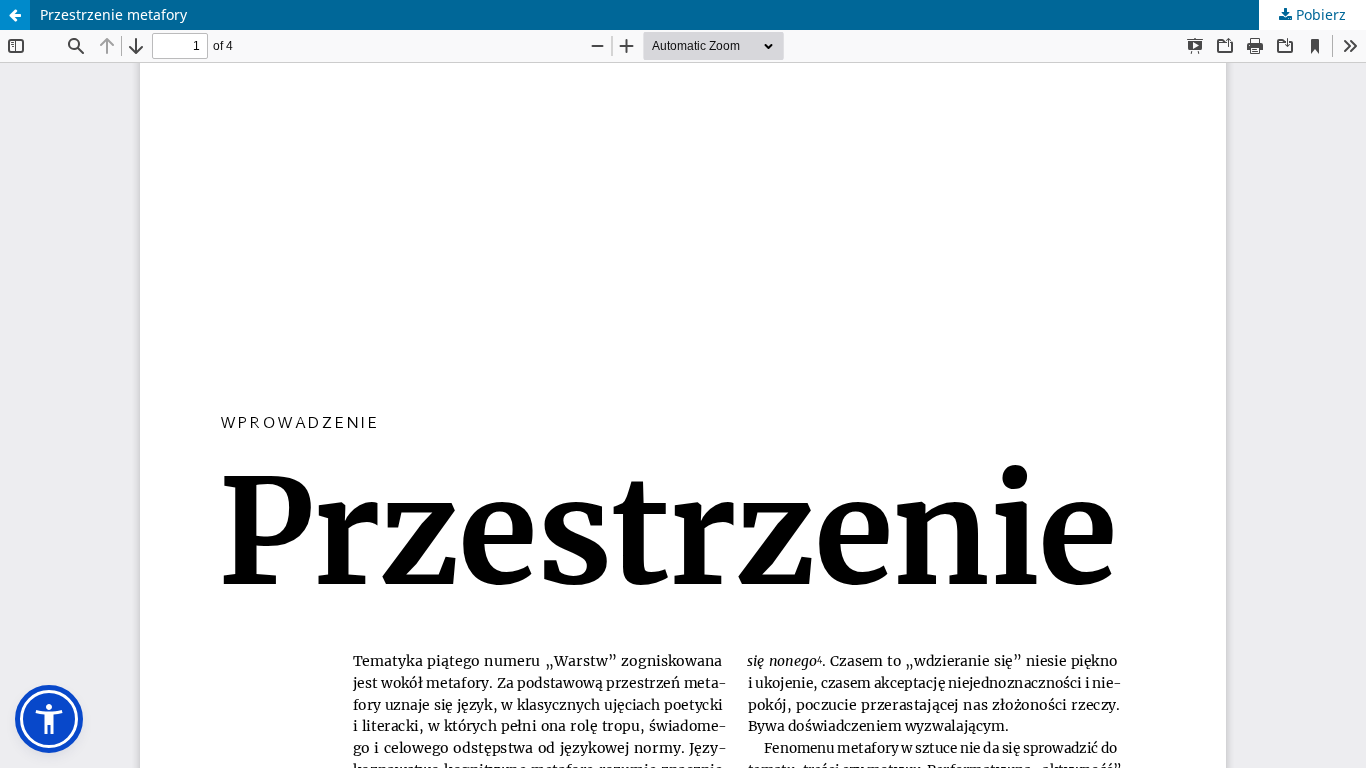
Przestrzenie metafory (113, 14)
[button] (49, 719)
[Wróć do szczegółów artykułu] (15, 15)
